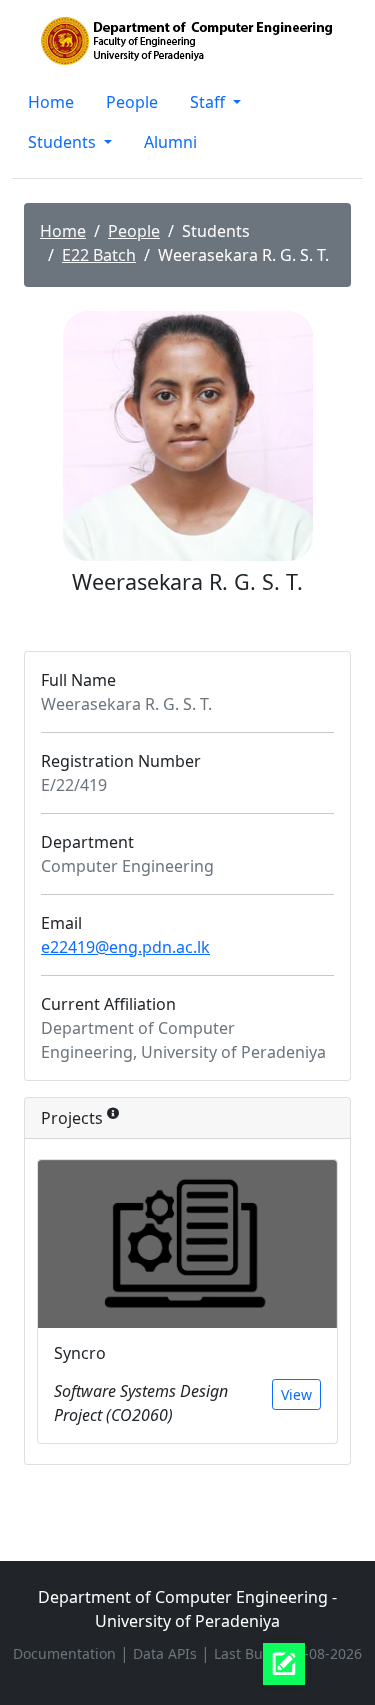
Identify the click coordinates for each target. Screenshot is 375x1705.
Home (51, 102)
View (296, 1394)
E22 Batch (99, 255)
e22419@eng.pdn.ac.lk (125, 947)
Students (64, 142)
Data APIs (167, 1653)
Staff (209, 102)
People (132, 102)
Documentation (66, 1653)
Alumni (170, 142)
